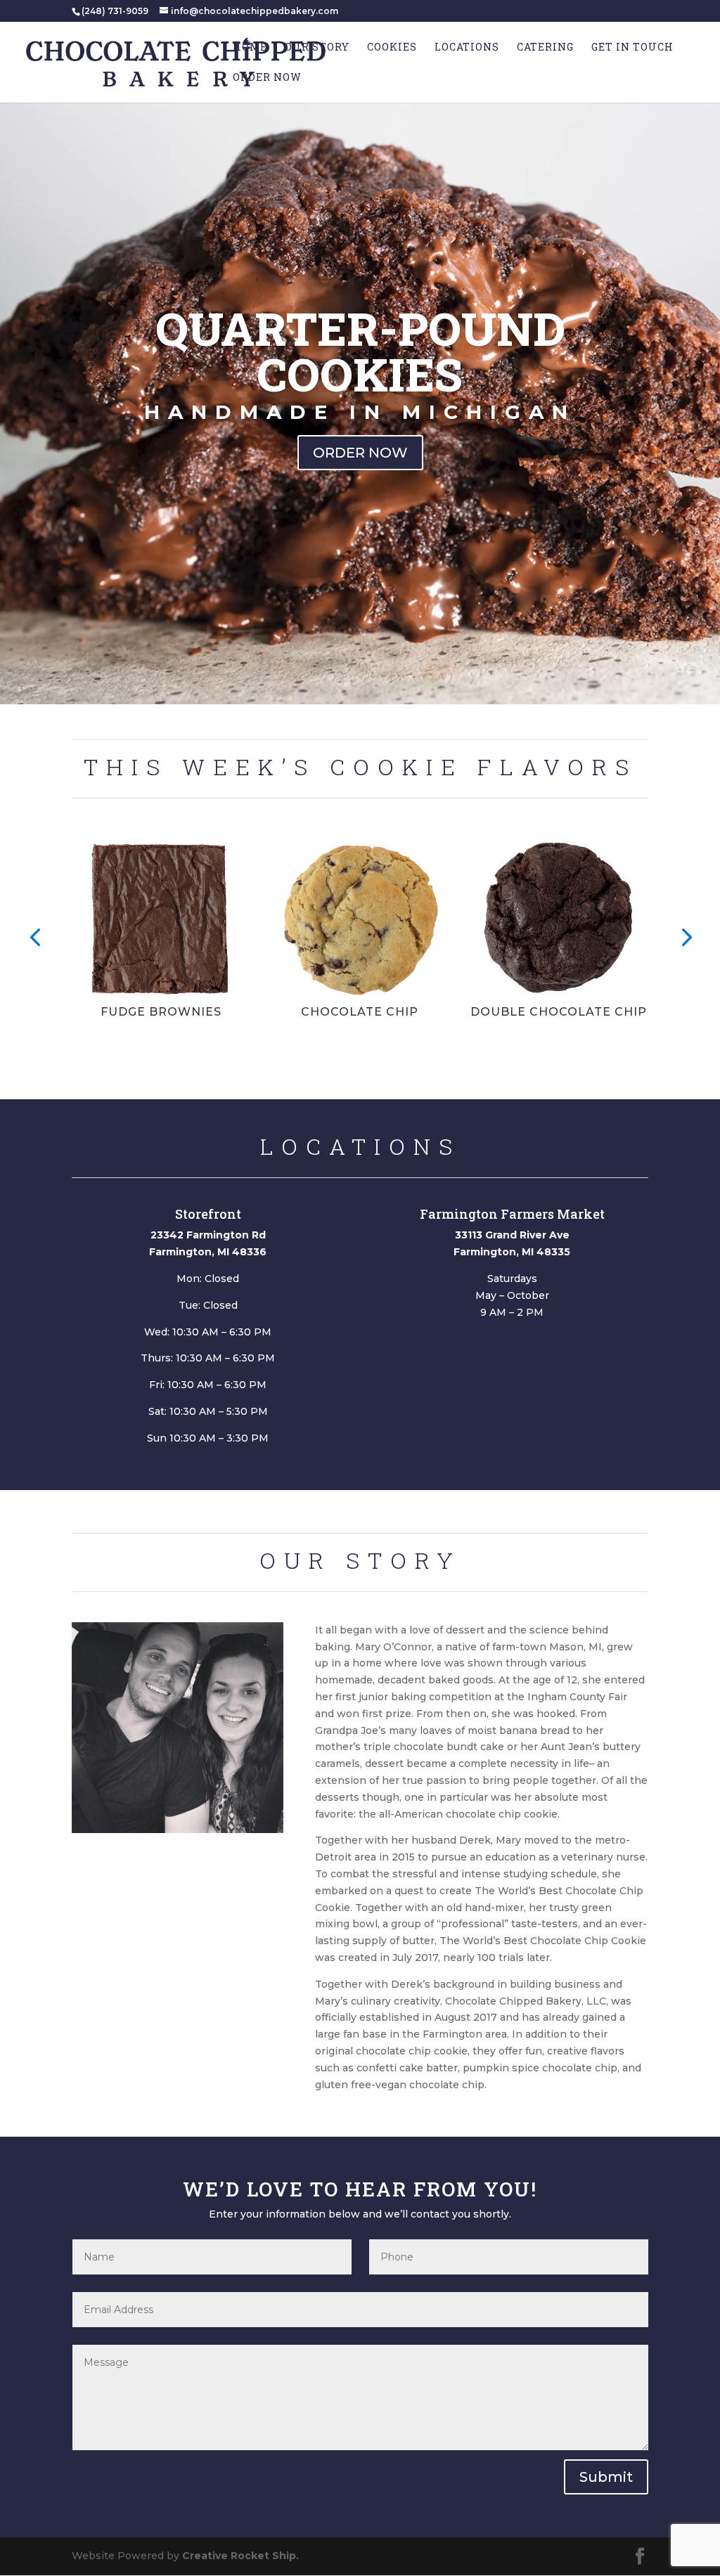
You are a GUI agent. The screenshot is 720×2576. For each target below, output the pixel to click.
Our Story (317, 48)
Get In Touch (632, 48)
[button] (35, 936)
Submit (606, 2477)
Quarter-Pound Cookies (360, 351)
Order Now (267, 78)
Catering (545, 48)
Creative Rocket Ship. (240, 2556)
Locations (467, 48)
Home (250, 48)
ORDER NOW (360, 453)
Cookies (392, 48)
